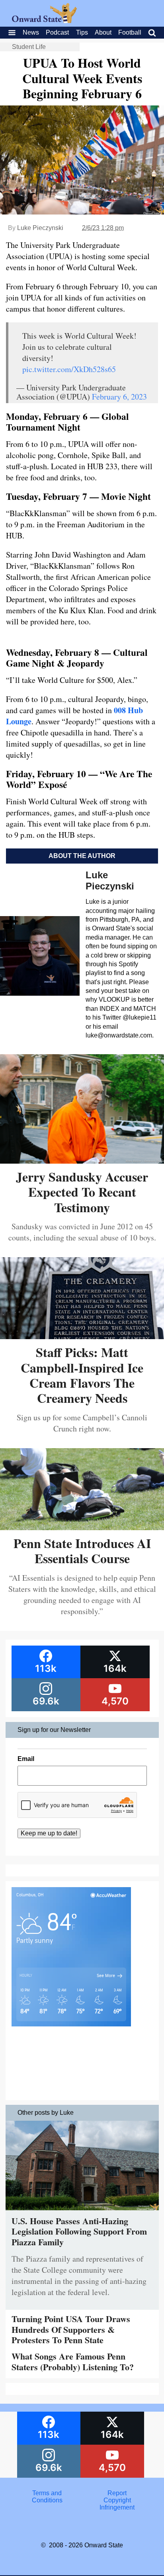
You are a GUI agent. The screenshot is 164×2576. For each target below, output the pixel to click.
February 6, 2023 (119, 397)
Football (130, 32)
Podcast (57, 32)
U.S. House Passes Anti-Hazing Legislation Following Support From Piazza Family (79, 2231)
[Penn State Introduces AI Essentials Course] (82, 1527)
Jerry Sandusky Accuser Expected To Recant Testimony (82, 1192)
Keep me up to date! (49, 1833)
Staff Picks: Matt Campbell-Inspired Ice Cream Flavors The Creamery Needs (82, 1375)
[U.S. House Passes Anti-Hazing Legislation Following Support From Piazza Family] (82, 2212)
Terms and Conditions (47, 2497)
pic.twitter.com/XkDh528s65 (69, 369)
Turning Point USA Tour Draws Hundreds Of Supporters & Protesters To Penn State (71, 2329)
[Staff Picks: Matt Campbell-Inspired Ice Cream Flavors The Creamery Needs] (82, 1336)
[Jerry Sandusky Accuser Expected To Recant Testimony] (82, 1161)
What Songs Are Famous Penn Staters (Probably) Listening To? (73, 2361)
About (103, 32)
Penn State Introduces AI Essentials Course (82, 1551)
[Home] (44, 21)
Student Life (29, 47)
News (31, 32)
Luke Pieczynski (40, 228)
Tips (82, 32)
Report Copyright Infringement (117, 2500)
